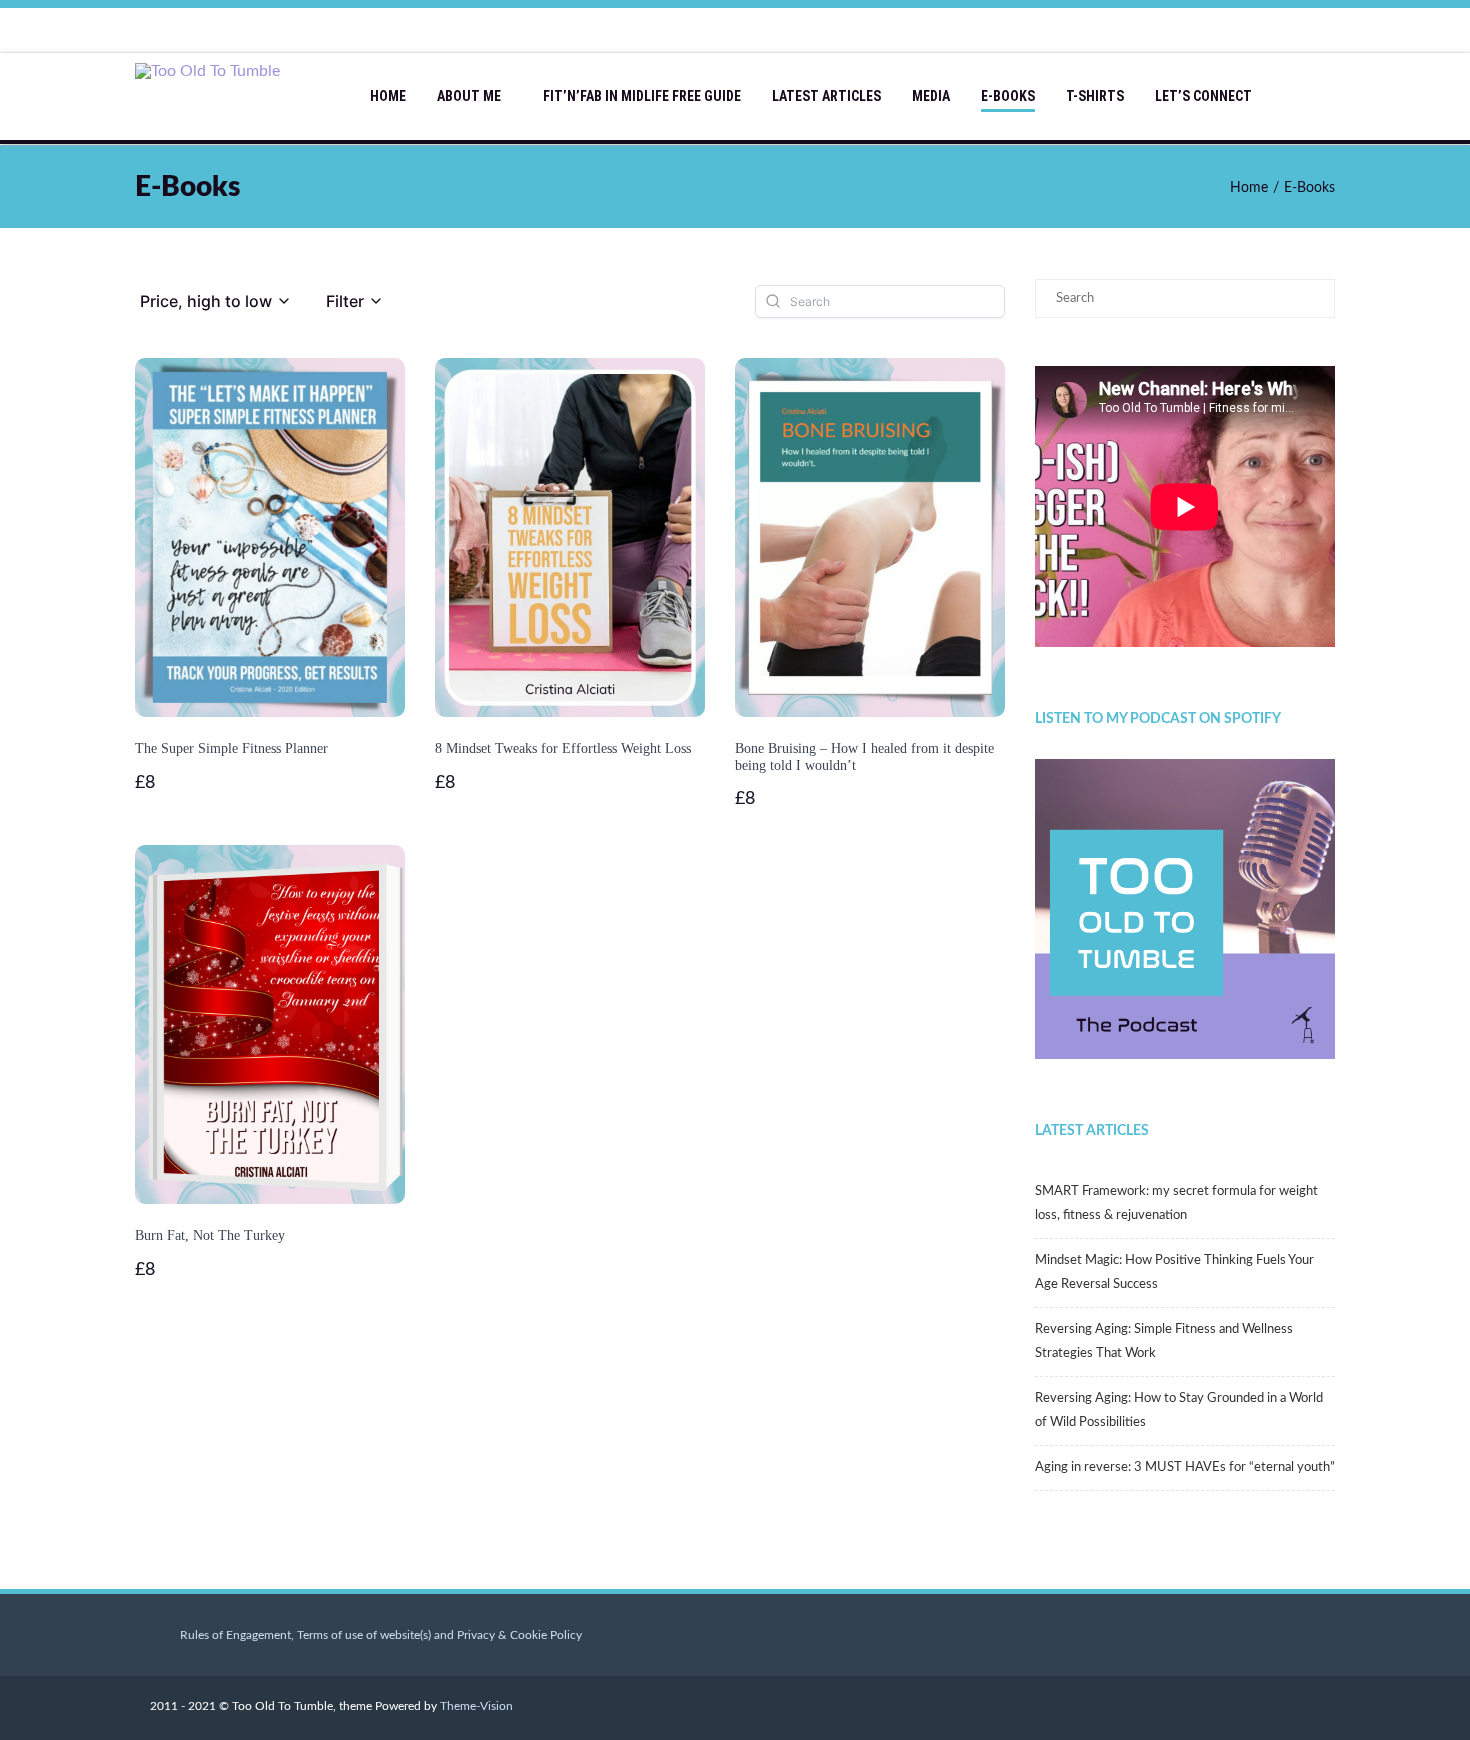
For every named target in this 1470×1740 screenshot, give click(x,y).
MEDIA (931, 96)
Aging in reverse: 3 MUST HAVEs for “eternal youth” (1185, 1467)
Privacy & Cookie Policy (519, 1635)
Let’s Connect (1203, 96)
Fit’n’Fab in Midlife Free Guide (642, 96)
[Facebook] (1155, 30)
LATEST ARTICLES (826, 96)
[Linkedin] (1275, 30)
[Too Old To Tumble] (212, 71)
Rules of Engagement (235, 1635)
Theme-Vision (476, 1706)
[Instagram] (1235, 30)
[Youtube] (1195, 30)
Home (388, 96)
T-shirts (1095, 96)
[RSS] (1315, 30)
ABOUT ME (469, 96)
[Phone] (1115, 30)
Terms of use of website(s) (364, 1635)
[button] (216, 301)
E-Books (1008, 96)
